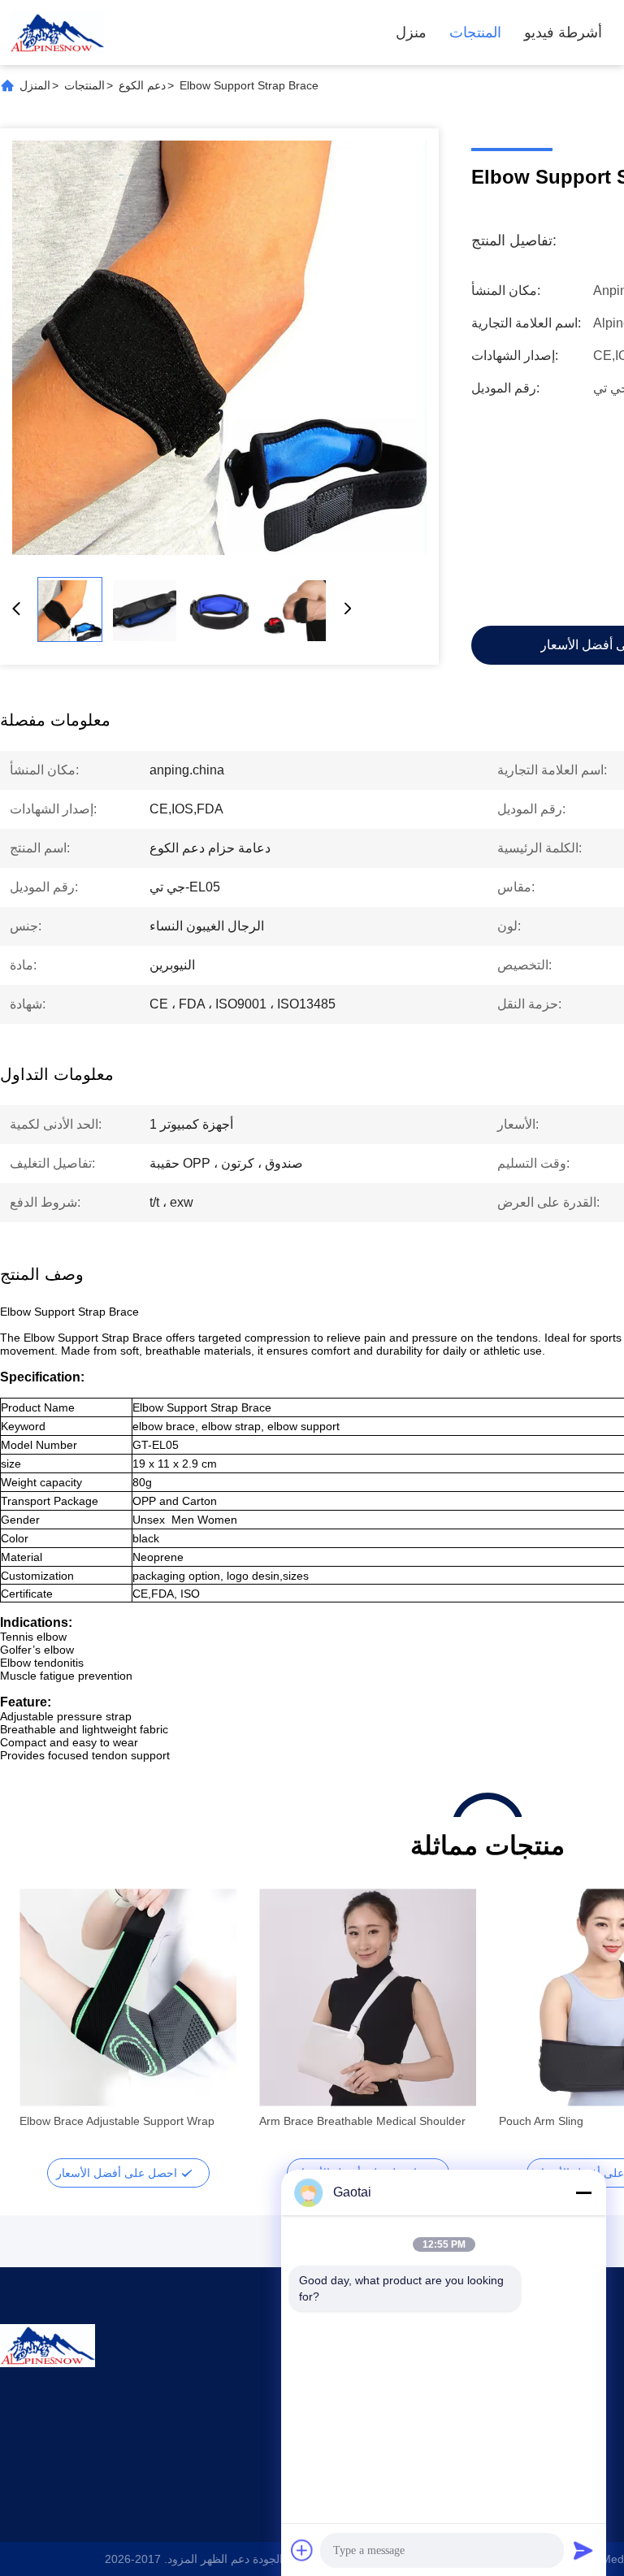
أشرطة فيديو (563, 33)
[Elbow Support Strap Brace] (219, 348)
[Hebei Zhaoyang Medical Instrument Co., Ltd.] (57, 33)
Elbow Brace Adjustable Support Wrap (117, 2121)
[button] (41, 2026)
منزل (411, 33)
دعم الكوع (142, 85)
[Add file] (302, 2550)
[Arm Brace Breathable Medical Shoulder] (368, 1997)
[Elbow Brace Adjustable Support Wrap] (128, 1997)
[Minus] (583, 2192)
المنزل (35, 85)
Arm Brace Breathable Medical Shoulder (362, 2121)
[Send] (583, 2550)
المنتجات (475, 33)
